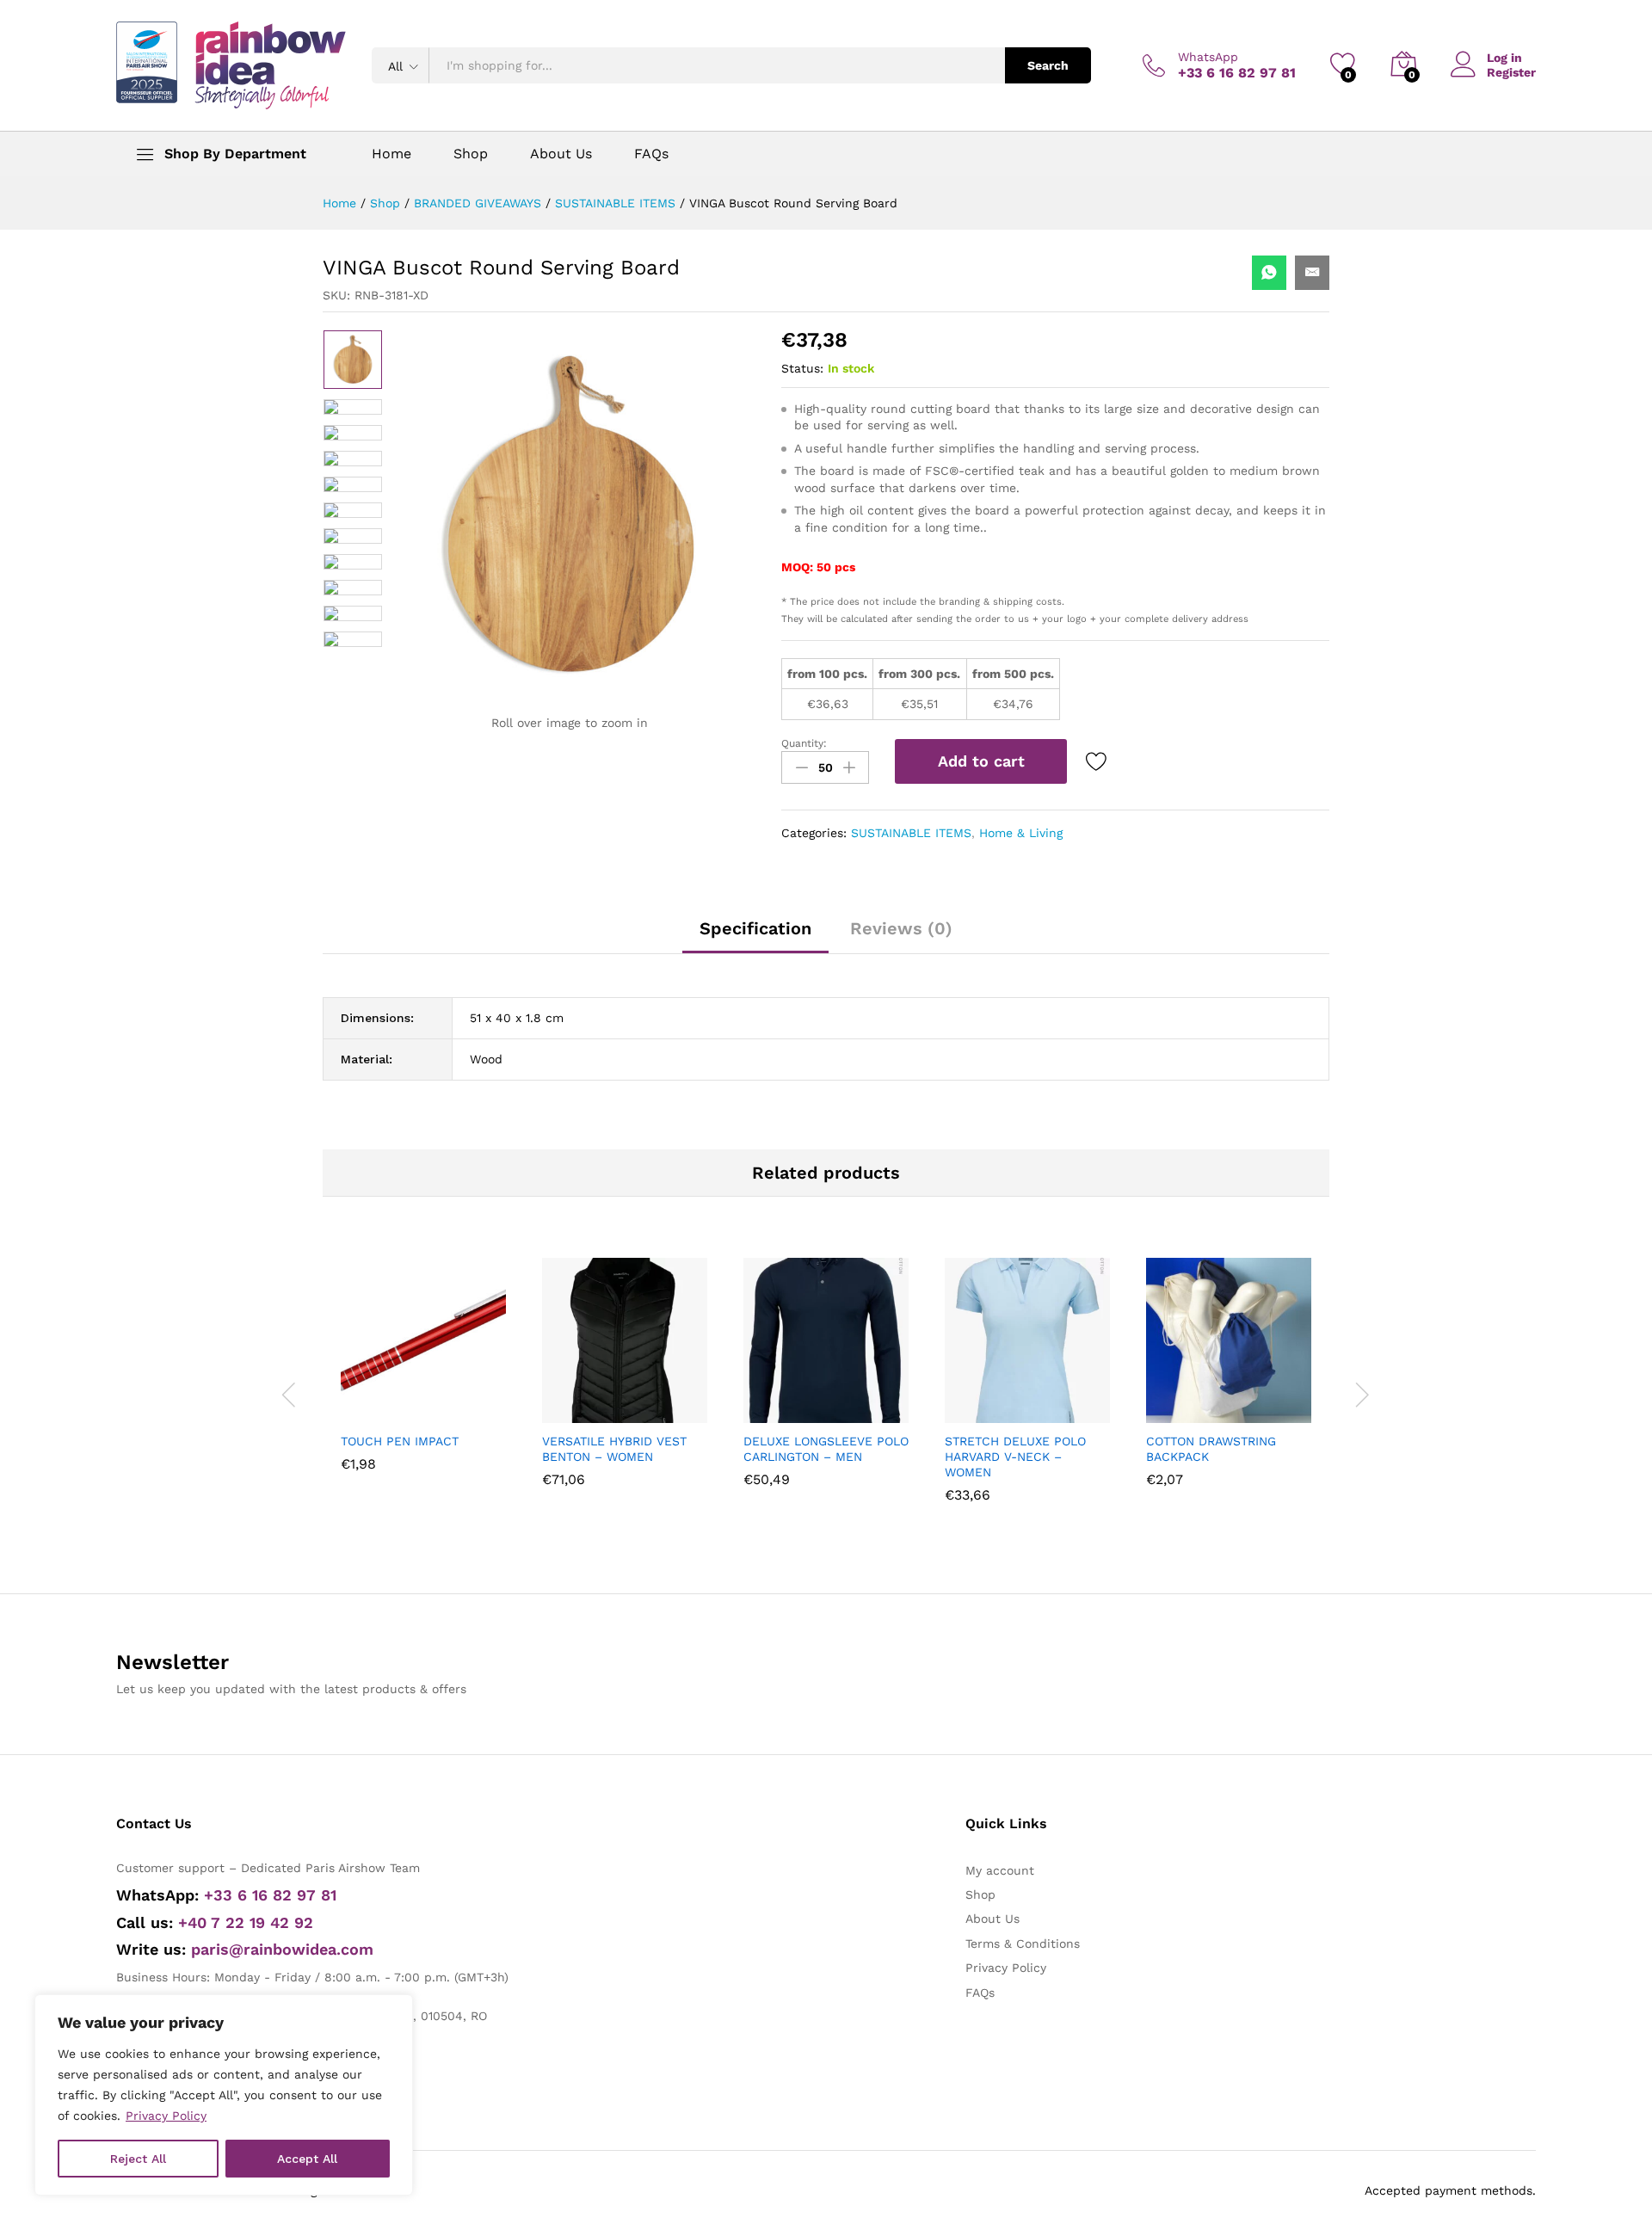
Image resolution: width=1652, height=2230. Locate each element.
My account (1000, 1870)
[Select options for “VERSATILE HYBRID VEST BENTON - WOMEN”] (583, 1413)
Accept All (307, 2159)
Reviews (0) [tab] (901, 928)
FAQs (651, 154)
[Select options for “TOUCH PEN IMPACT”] (381, 1413)
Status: (802, 368)
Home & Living (1021, 833)
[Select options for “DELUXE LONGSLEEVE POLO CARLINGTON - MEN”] (784, 1413)
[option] (353, 360)
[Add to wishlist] (1099, 761)
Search (1048, 65)
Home (391, 154)
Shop (471, 154)
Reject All (138, 2159)
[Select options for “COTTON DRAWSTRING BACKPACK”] (1187, 1413)
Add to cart (981, 761)
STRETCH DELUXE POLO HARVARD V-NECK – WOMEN (1015, 1457)
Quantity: (804, 743)
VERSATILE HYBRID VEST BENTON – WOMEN (614, 1449)
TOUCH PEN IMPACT (400, 1441)
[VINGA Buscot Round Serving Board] (1269, 273)
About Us (561, 154)
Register (1511, 72)
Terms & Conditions (1023, 1944)
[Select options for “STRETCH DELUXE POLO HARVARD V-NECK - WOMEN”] (985, 1413)
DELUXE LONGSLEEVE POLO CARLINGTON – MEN (826, 1449)
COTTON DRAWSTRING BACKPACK (1211, 1449)
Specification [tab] (755, 928)
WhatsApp (1208, 57)
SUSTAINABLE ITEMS (911, 833)
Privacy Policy (166, 2116)
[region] (224, 2095)
